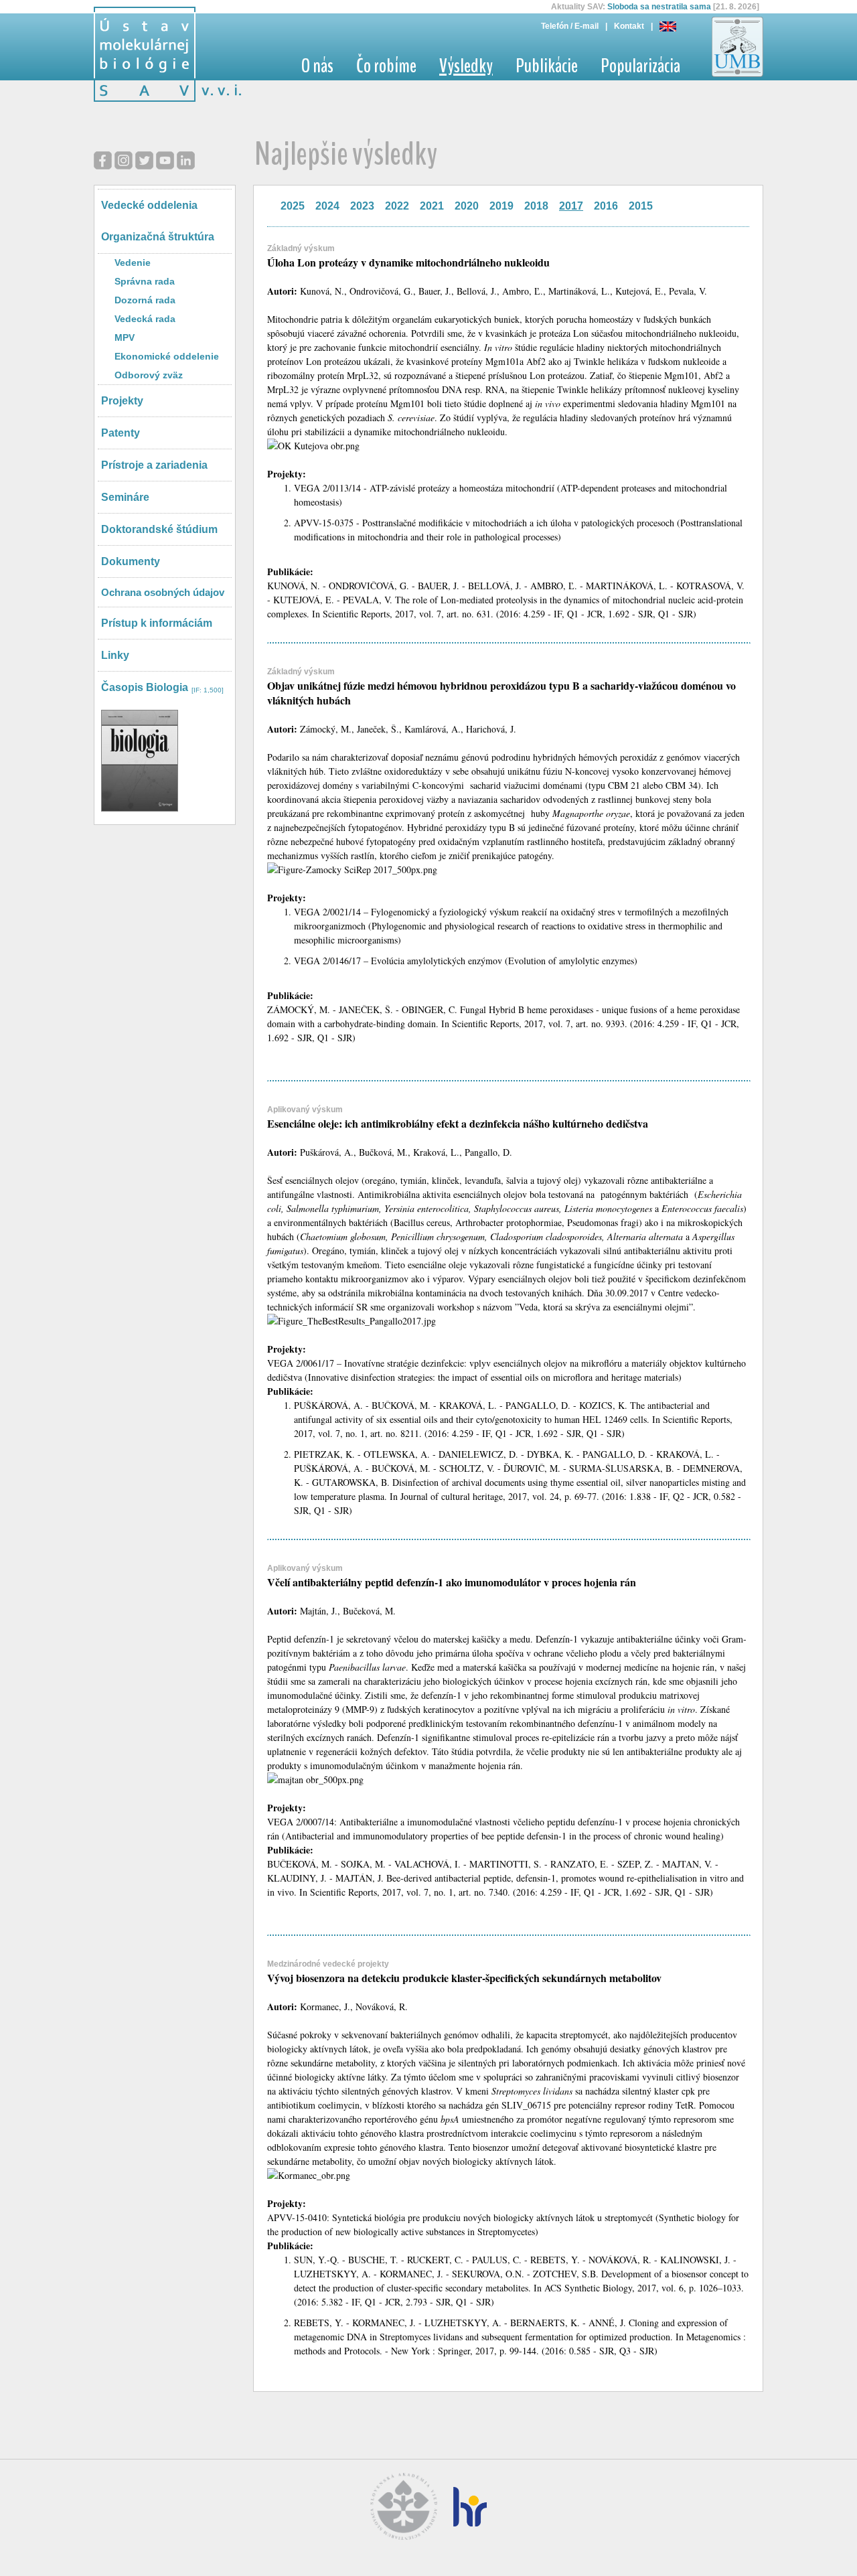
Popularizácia (640, 66)
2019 (501, 206)
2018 (536, 206)
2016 (606, 206)
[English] (668, 26)
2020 (467, 206)
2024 (327, 206)
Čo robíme (386, 66)
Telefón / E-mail (570, 26)
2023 (362, 206)
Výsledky (466, 66)
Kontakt (629, 26)
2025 (293, 206)
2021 (432, 206)
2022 (397, 206)
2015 (641, 206)
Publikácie (547, 66)
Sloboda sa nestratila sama (659, 7)
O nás (317, 66)
